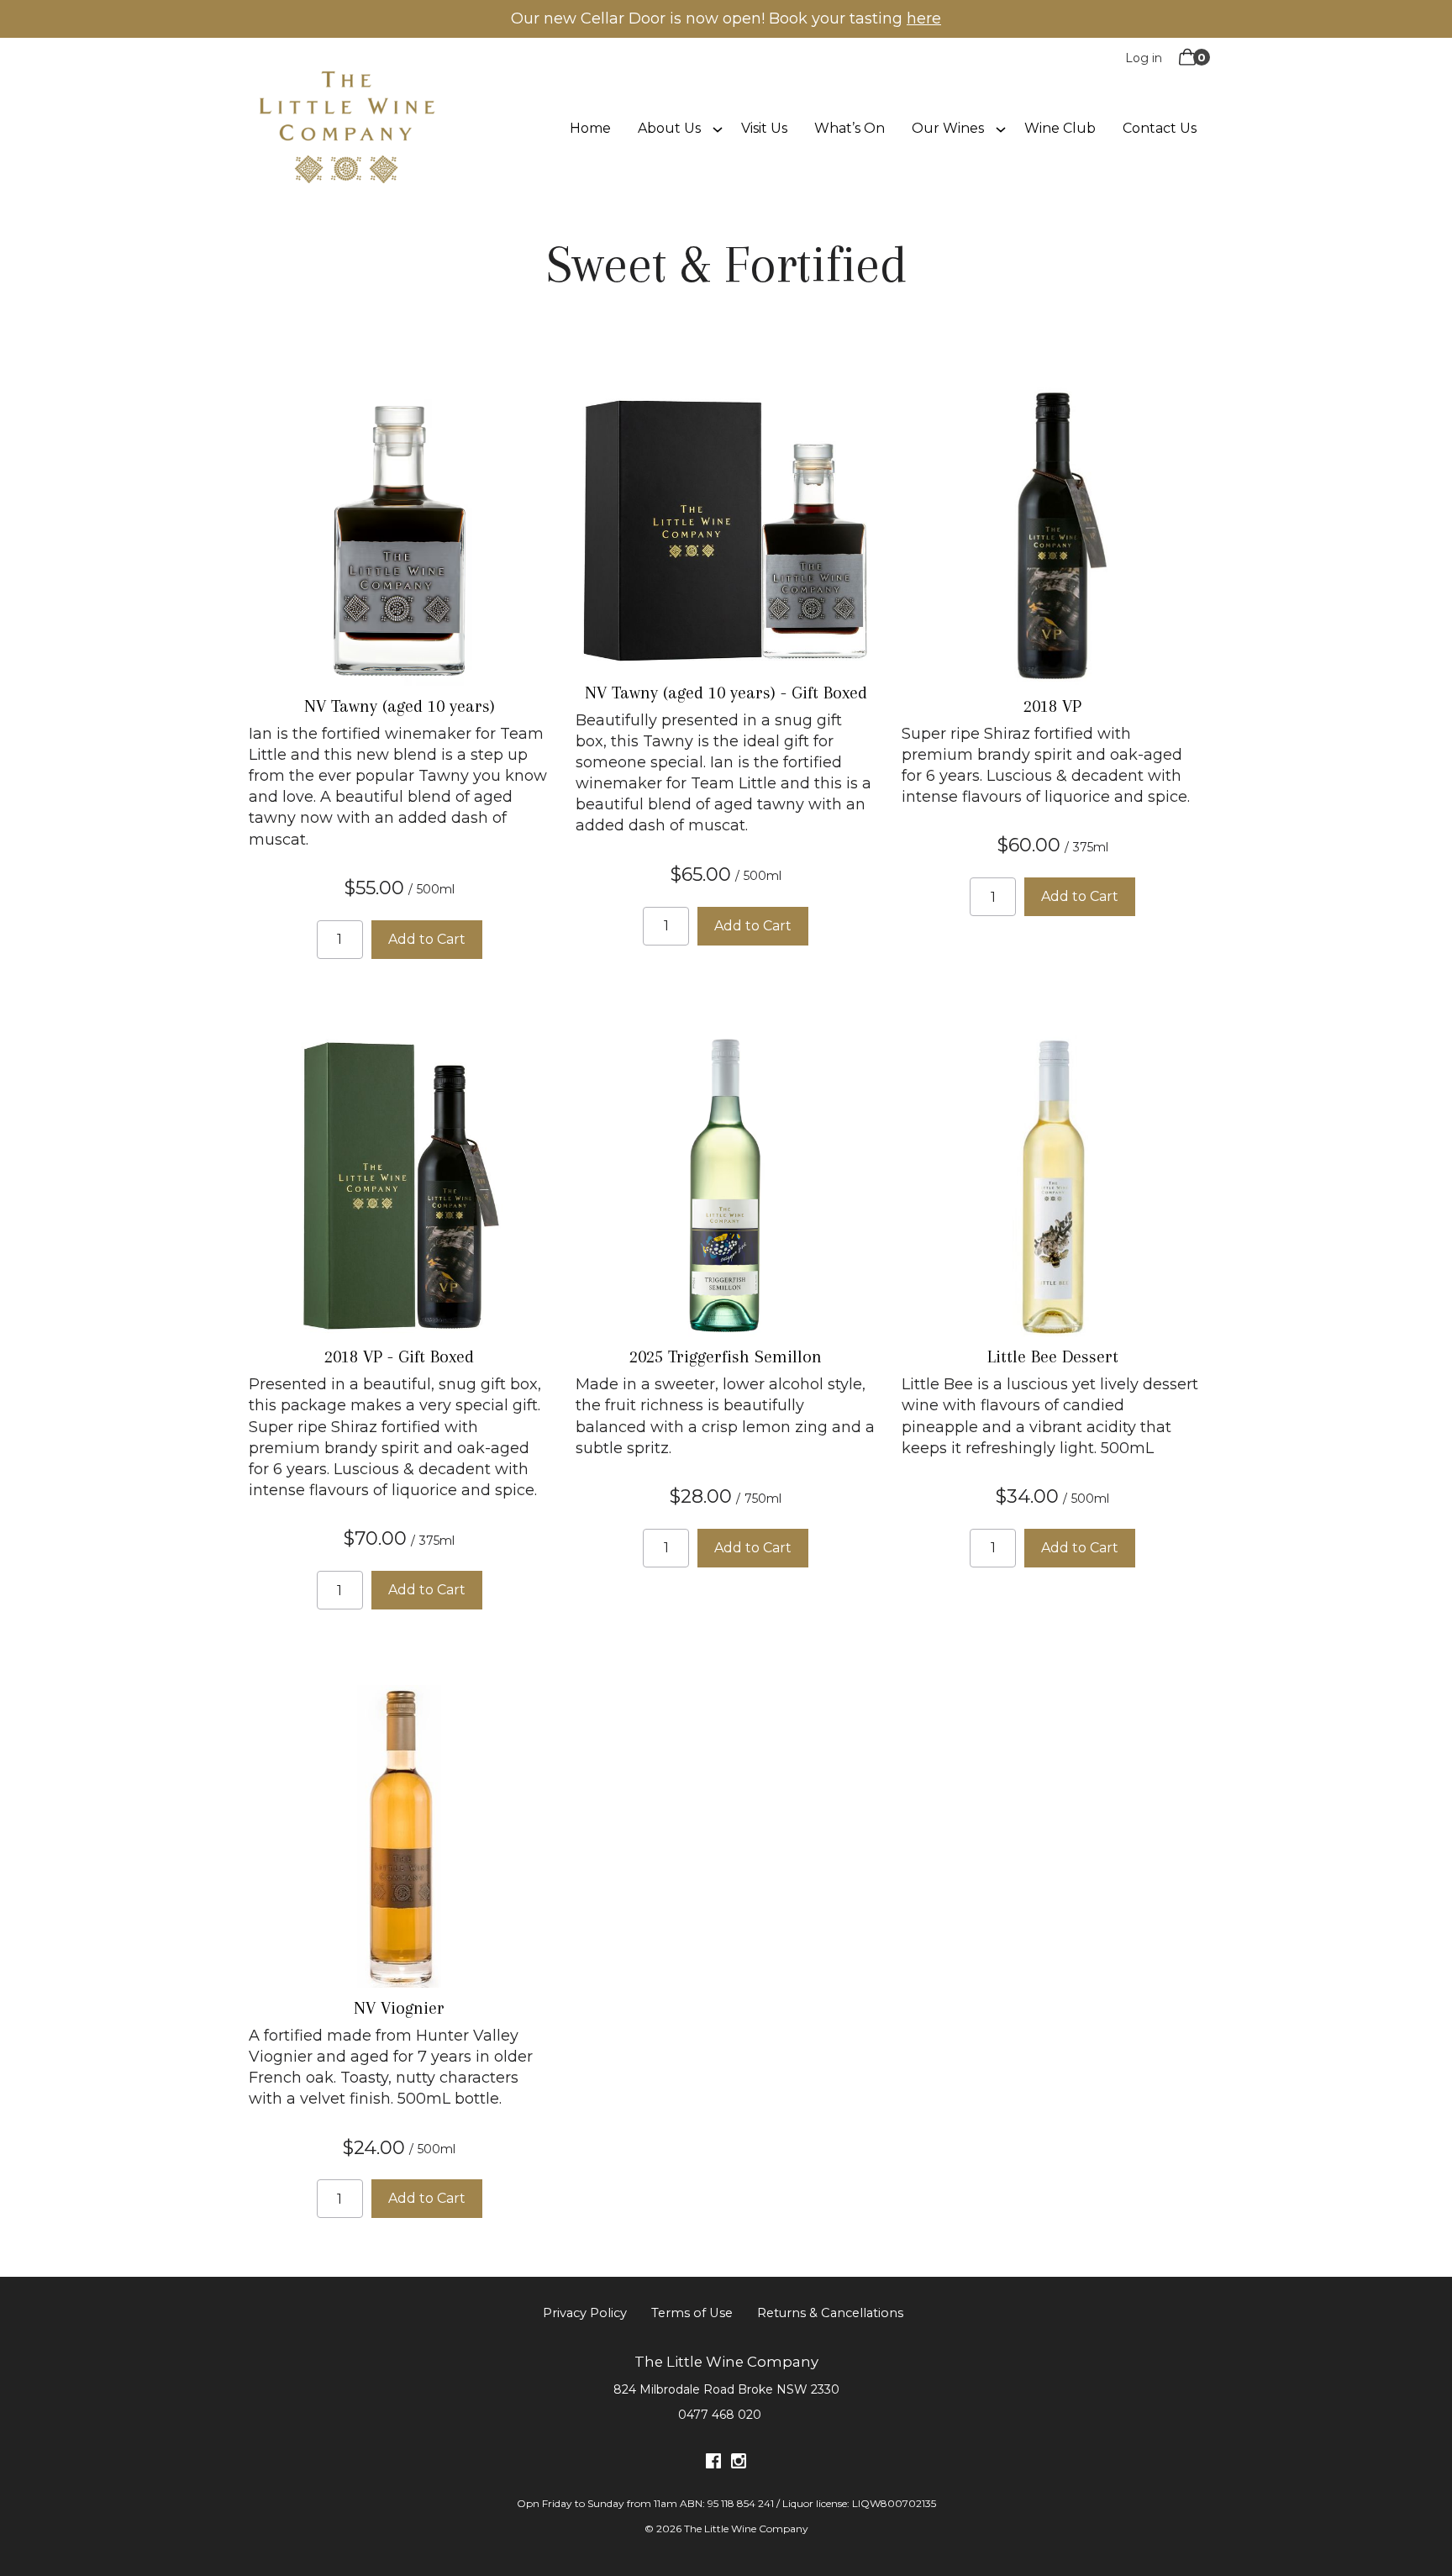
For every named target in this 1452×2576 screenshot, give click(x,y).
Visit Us (764, 128)
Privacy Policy (585, 2313)
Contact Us (1160, 128)
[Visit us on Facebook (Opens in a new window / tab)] (713, 2464)
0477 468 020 (720, 2415)
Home (590, 128)
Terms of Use (692, 2313)
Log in (1144, 58)
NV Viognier (399, 2008)
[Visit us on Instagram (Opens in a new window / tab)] (739, 2464)
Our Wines (948, 128)
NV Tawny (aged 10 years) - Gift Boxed (726, 693)
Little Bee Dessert (1053, 1356)
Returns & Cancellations (830, 2313)
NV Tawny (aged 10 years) (400, 706)
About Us (669, 128)
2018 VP (1052, 706)
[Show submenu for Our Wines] (1001, 128)
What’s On (850, 128)
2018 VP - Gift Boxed (399, 1356)
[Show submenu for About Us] (718, 128)
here (924, 18)
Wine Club (1060, 128)
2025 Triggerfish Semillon (726, 1356)
